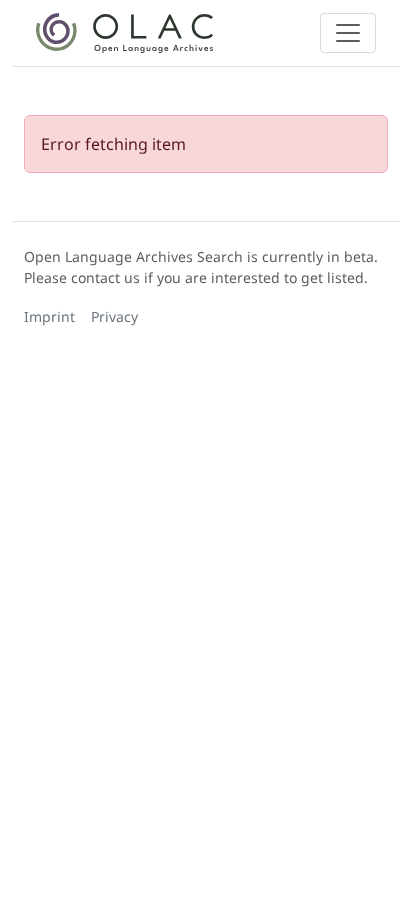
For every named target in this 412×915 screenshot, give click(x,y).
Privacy (114, 316)
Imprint (49, 316)
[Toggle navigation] (348, 33)
